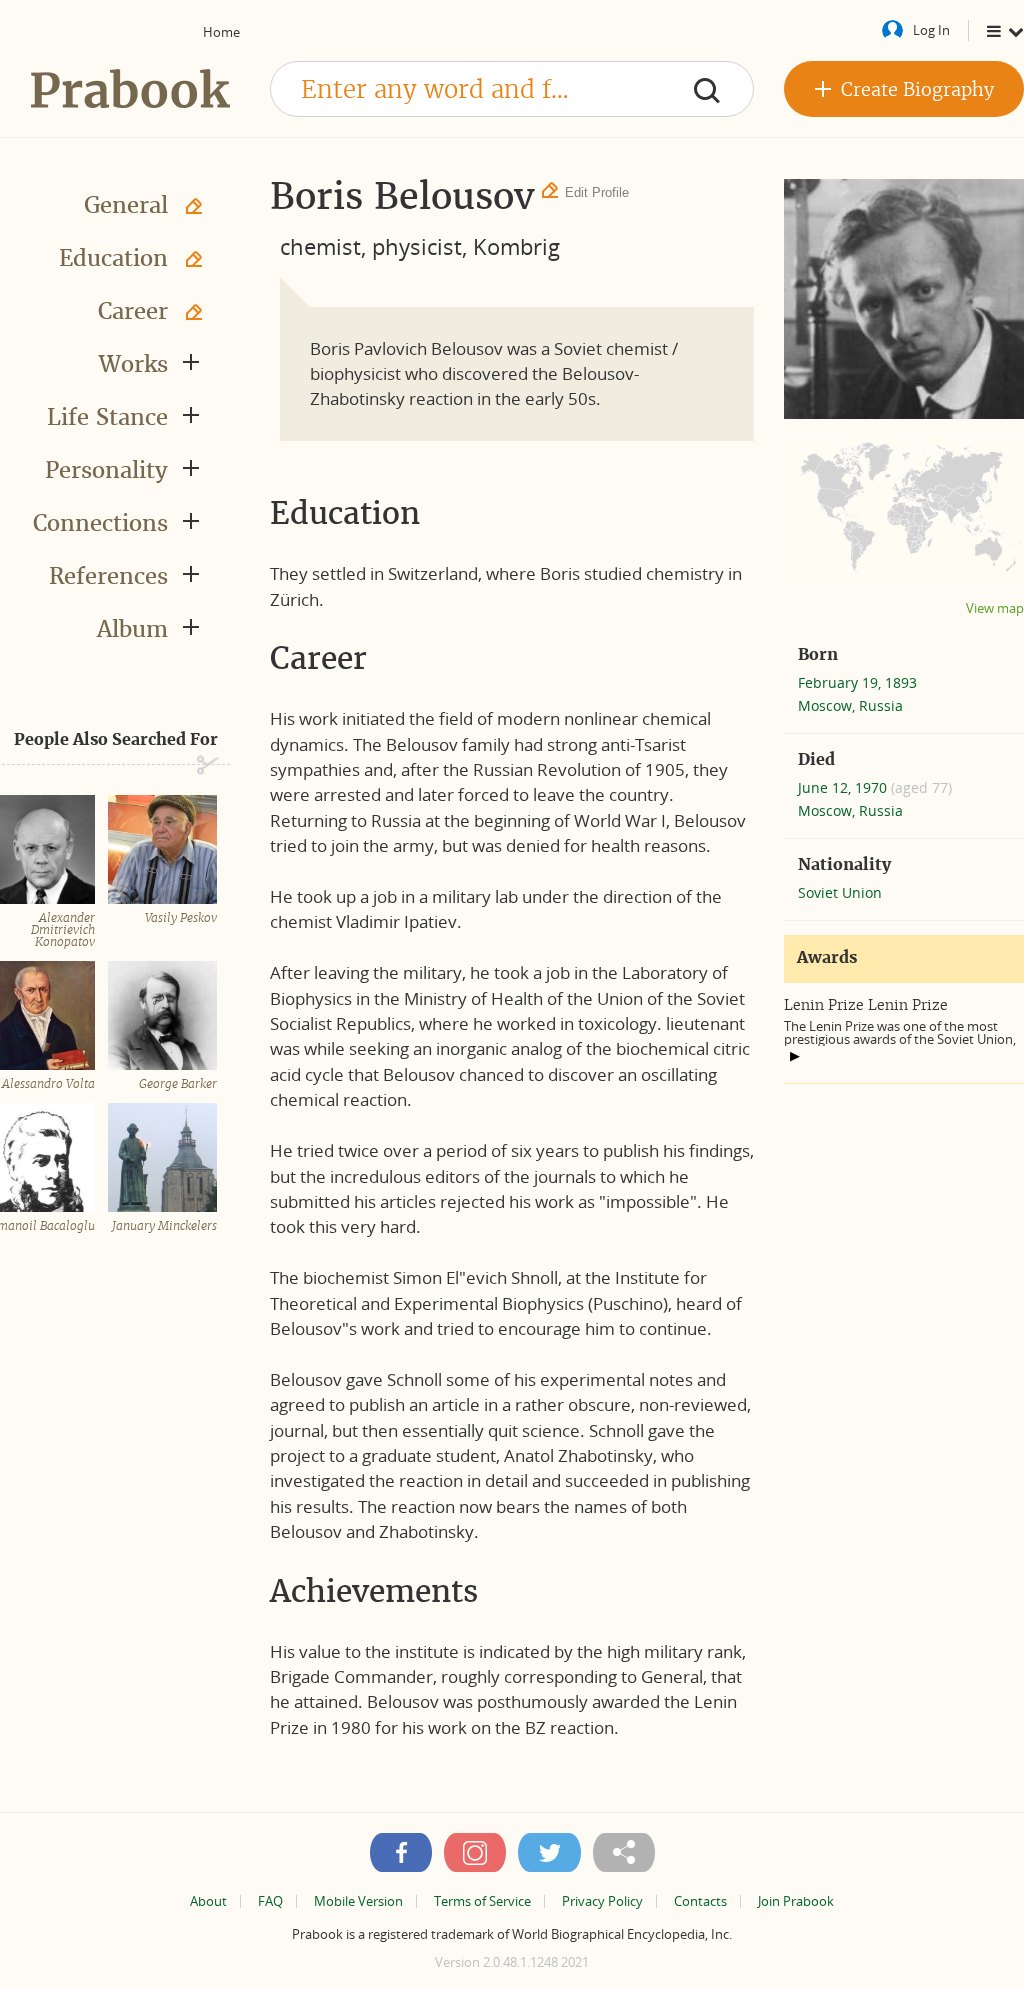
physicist (417, 246)
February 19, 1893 (857, 682)
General (126, 205)
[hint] (795, 1056)
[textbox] (512, 89)
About (208, 1901)
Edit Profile (597, 192)
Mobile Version (358, 1901)
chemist (320, 246)
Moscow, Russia (850, 705)
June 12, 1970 (844, 787)
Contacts (700, 1901)
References (108, 576)
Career (133, 311)
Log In (931, 30)
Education (113, 258)
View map (995, 608)
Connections (100, 523)
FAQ (270, 1901)
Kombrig (516, 246)
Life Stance (107, 417)
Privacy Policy (602, 1901)
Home (221, 32)
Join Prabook (796, 1901)
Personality (106, 470)
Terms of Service (482, 1901)
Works (133, 364)
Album (132, 629)
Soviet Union (840, 892)
